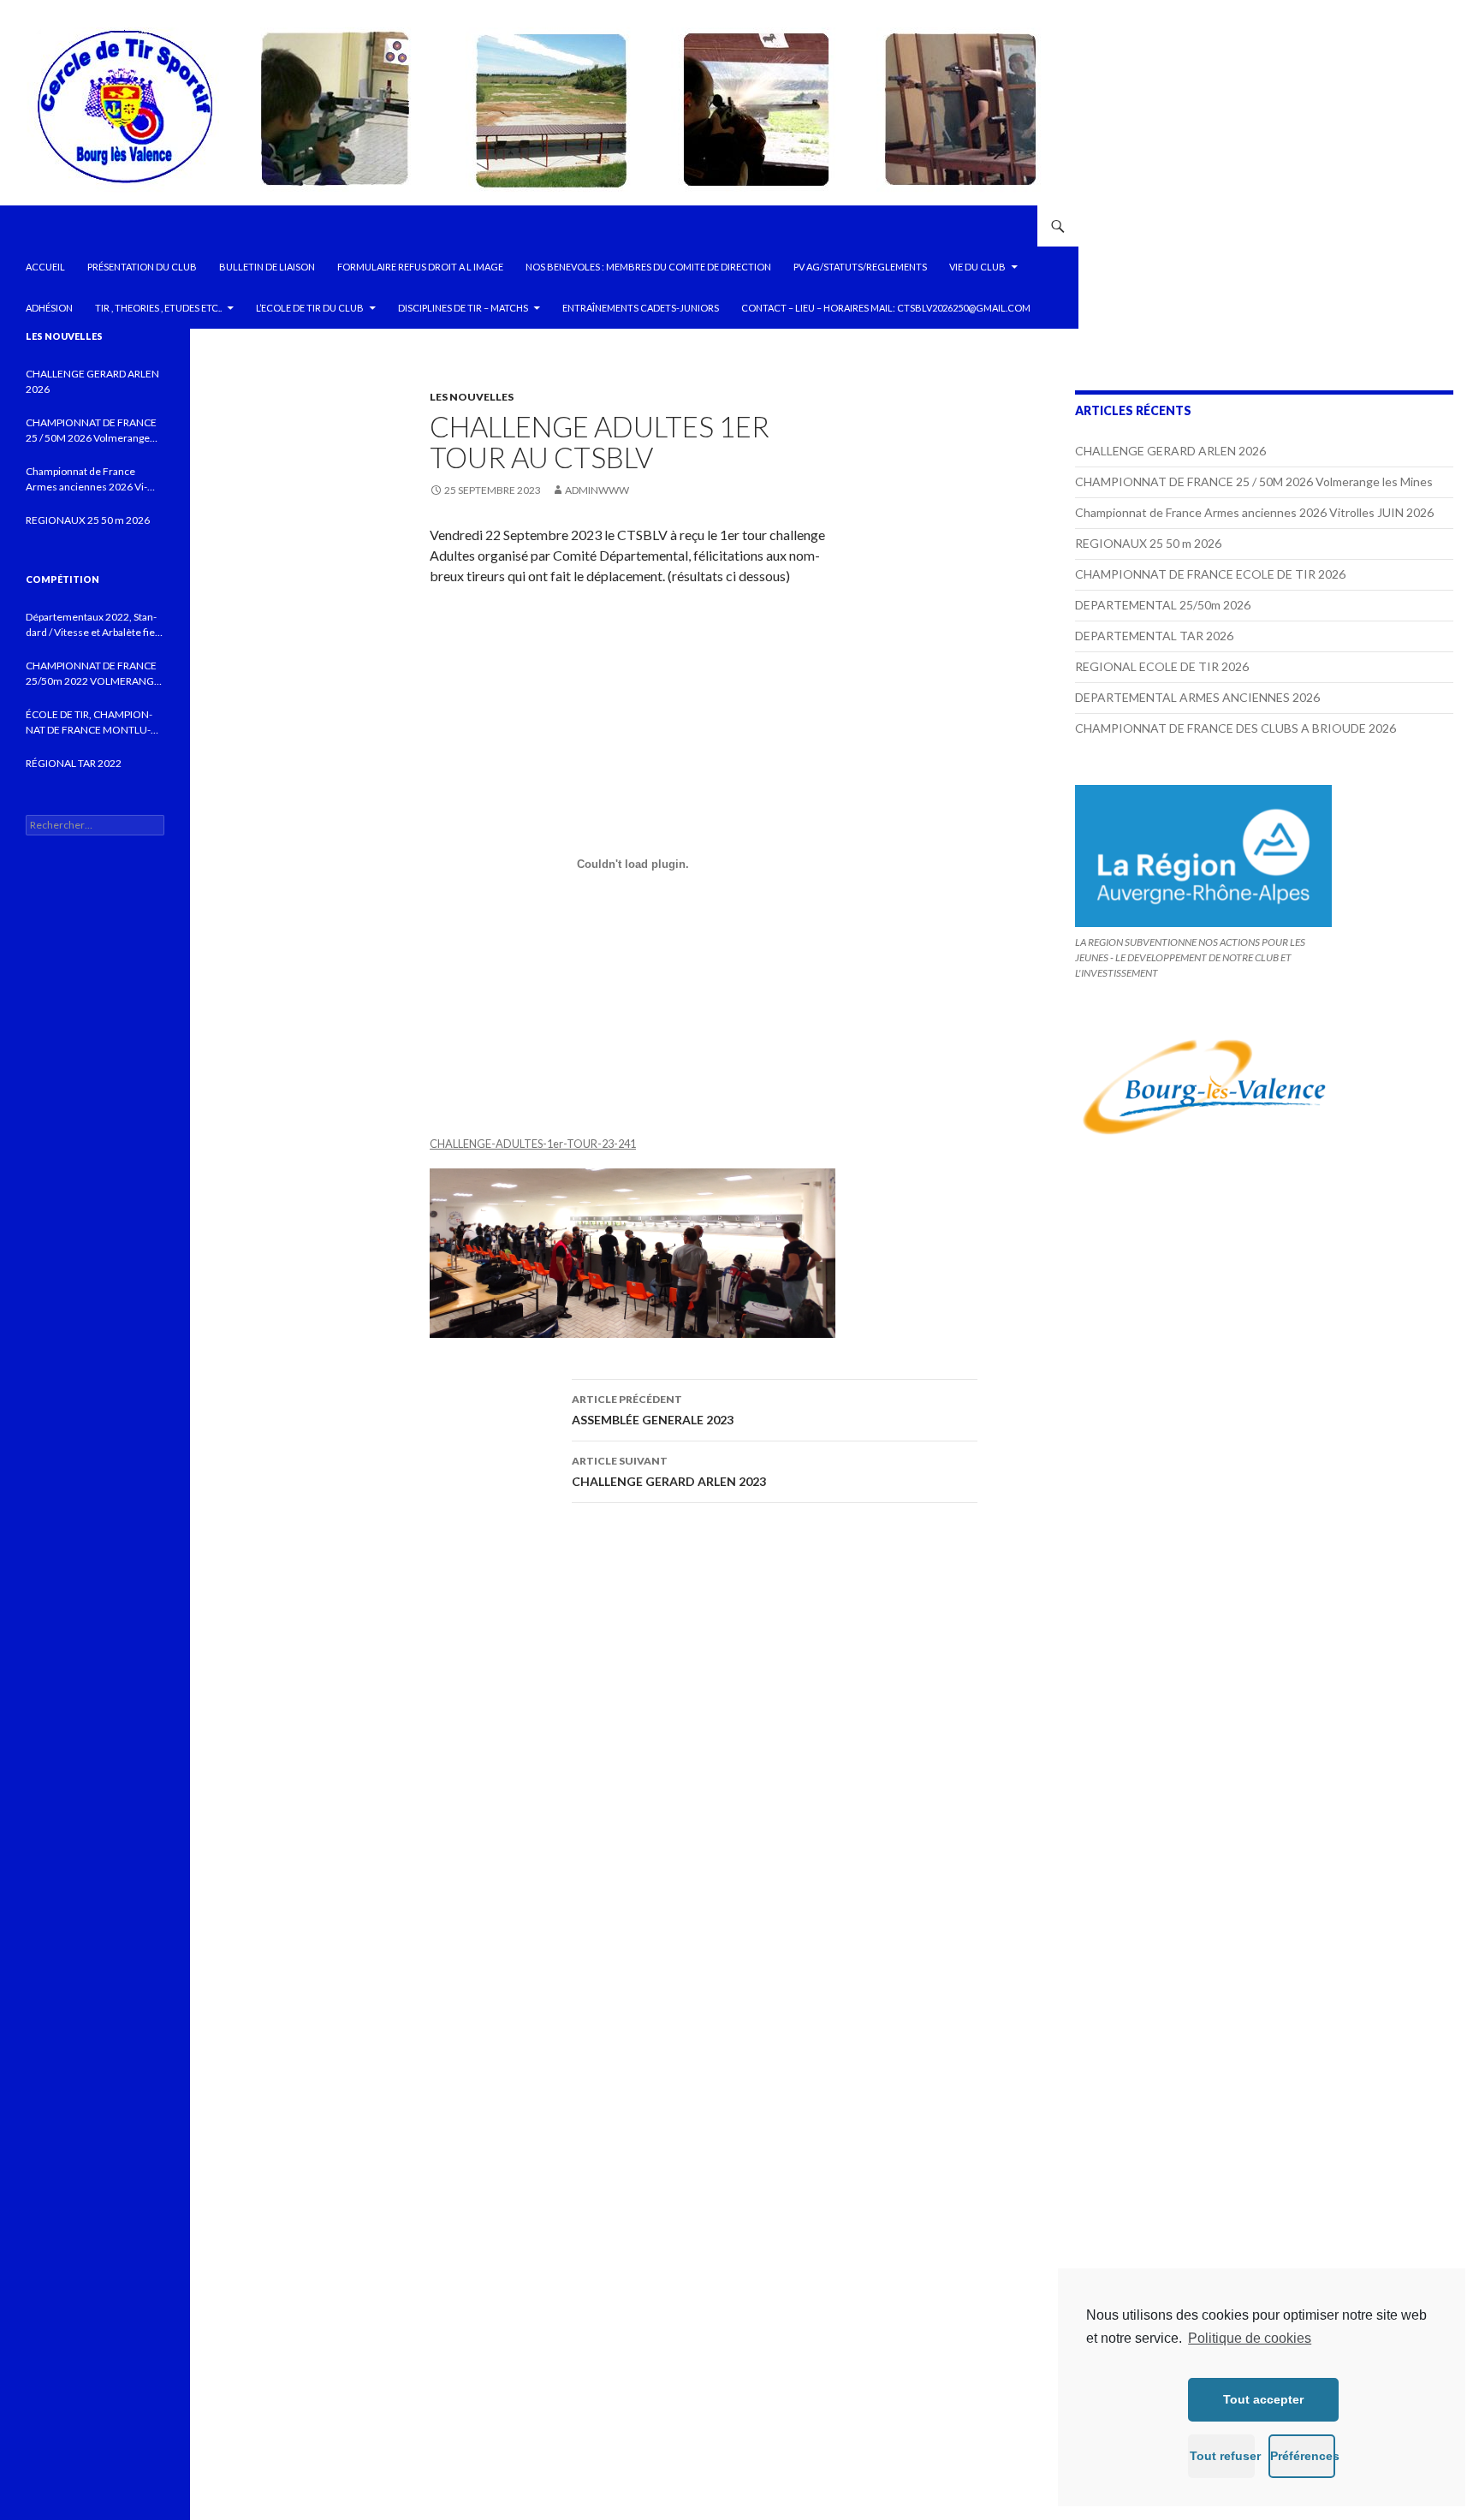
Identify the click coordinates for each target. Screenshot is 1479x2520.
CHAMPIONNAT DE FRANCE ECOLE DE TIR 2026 (1210, 574)
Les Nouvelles (472, 397)
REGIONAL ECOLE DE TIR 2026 (1162, 666)
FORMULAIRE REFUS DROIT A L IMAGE (420, 267)
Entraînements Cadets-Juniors (641, 308)
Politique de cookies (1250, 2338)
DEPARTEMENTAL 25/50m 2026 (1163, 605)
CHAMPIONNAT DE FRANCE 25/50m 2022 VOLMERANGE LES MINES (93, 674)
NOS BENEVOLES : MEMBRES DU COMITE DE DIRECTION (648, 267)
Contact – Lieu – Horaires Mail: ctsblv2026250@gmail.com (886, 308)
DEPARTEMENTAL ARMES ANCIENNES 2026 (1197, 697)
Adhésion (49, 308)
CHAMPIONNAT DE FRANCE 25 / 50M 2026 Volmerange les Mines (1254, 481)
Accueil (45, 267)
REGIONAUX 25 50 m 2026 (1148, 543)
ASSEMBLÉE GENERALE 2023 (653, 1410)
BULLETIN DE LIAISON (267, 267)
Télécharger (674, 1144)
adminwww (597, 490)
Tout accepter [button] (1263, 2399)
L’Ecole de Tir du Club (310, 308)
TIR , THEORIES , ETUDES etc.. (158, 308)
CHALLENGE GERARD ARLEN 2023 (669, 1471)
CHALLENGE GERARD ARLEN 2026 (1170, 451)
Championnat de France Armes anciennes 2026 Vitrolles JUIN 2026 (1254, 512)
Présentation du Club (142, 267)
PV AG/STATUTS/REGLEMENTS (860, 267)
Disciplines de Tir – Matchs (463, 308)
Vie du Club (977, 267)
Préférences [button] (1303, 2456)
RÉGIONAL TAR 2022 (74, 763)
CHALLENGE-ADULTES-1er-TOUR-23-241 (533, 1144)
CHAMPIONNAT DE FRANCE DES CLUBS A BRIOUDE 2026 (1235, 728)
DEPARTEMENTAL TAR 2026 (1154, 636)
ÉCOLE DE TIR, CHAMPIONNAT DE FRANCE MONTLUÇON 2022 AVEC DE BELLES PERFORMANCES (89, 723)
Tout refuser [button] (1222, 2456)
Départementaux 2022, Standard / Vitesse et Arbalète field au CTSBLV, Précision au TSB (95, 625)
